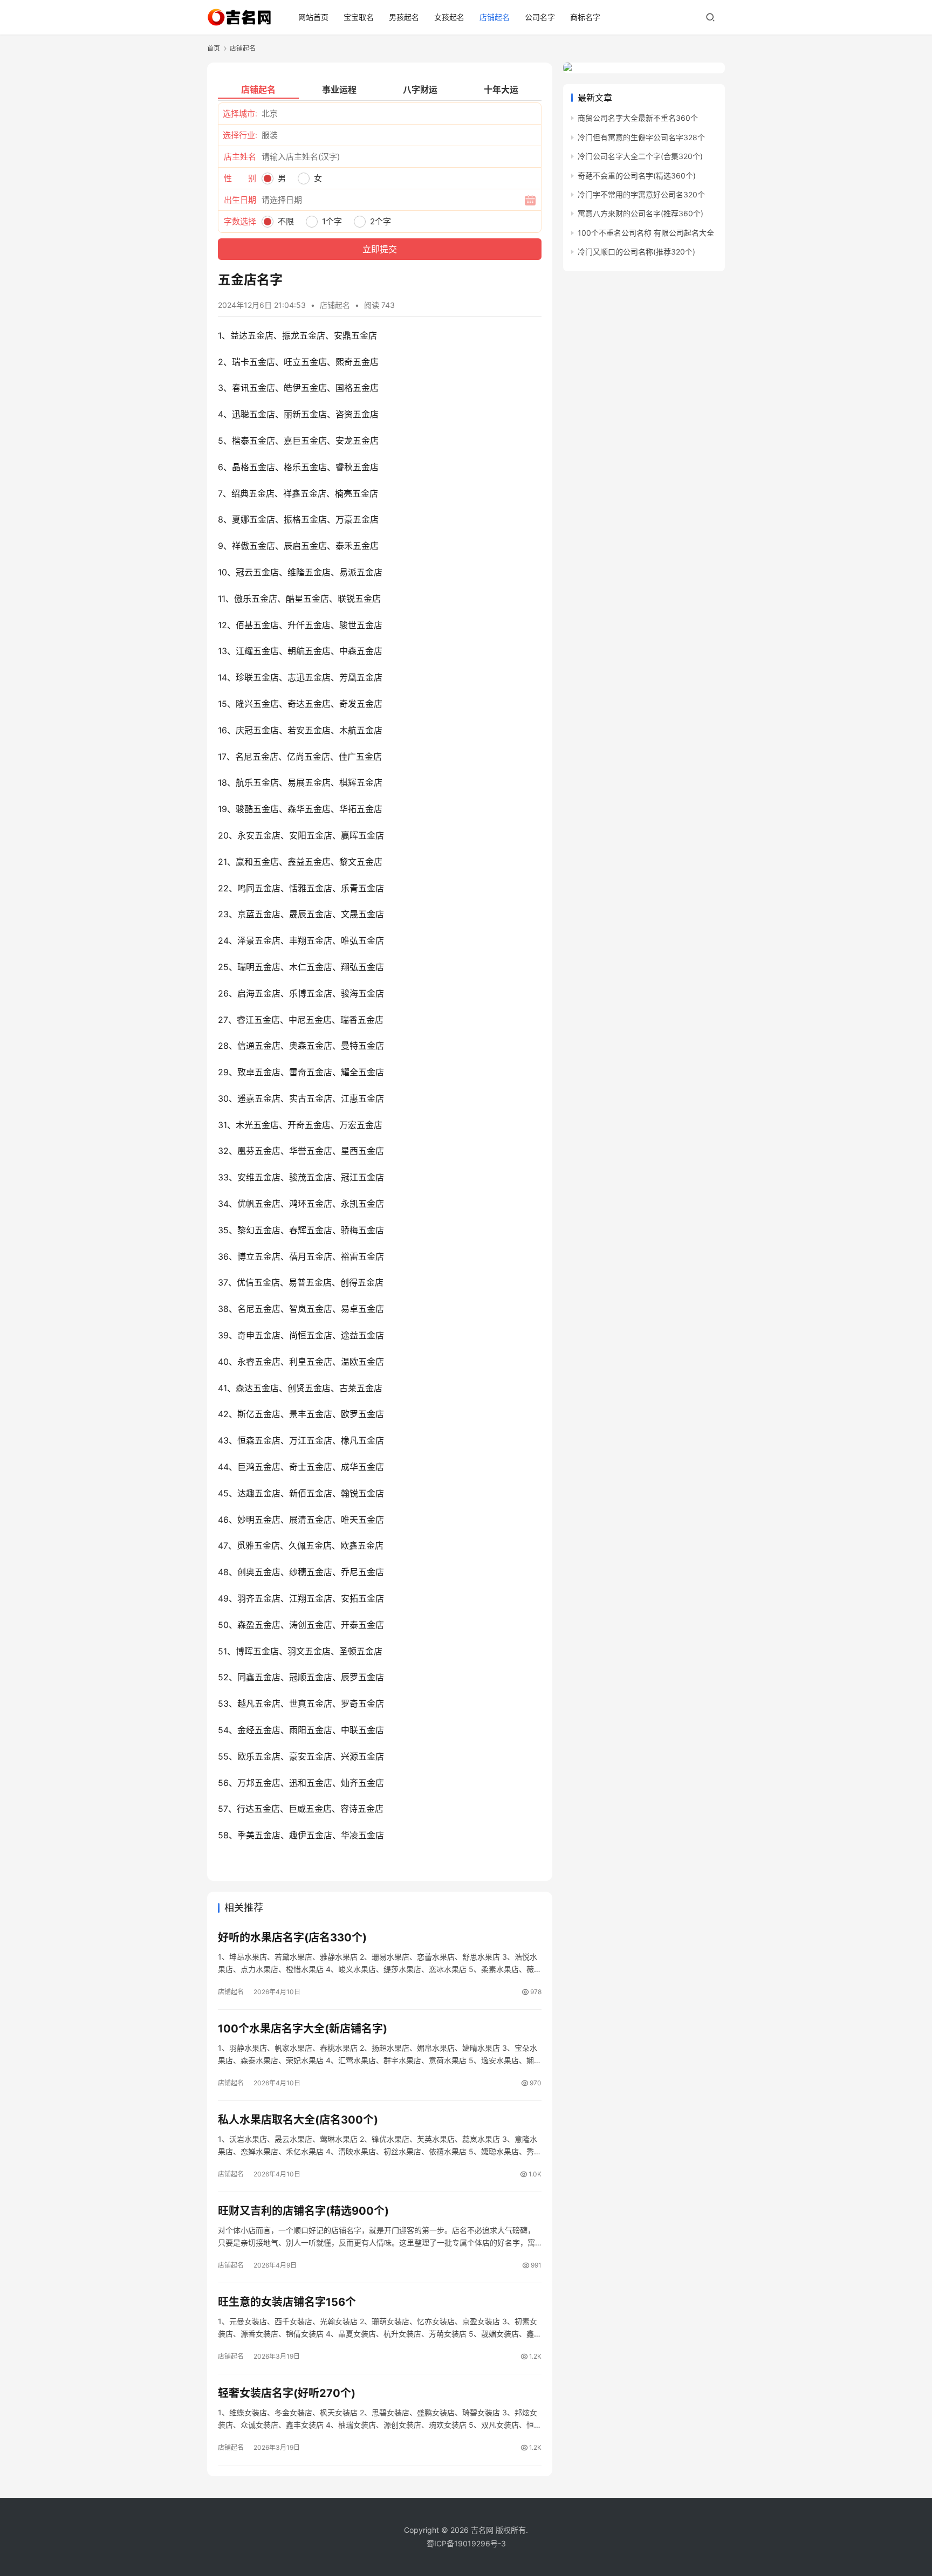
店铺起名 (495, 17)
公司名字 (540, 17)
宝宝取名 (359, 17)
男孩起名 (404, 17)
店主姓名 (240, 157)
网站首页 (313, 17)
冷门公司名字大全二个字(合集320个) (640, 156)
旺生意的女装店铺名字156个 (287, 2302)
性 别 (240, 178)
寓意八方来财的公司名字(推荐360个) (640, 213)
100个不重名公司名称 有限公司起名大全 (646, 233)
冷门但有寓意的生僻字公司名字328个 (641, 137)
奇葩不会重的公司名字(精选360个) (637, 176)
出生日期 (240, 200)
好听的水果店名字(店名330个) (292, 1938)
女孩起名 (449, 17)
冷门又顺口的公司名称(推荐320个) (636, 252)
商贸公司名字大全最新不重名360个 (638, 118)
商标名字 (585, 17)
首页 (214, 48)
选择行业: (240, 135)
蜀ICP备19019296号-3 (466, 2543)
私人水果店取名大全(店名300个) (298, 2120)
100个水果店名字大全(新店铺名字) (303, 2029)
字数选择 (240, 221)
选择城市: (240, 114)
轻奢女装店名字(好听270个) (287, 2393)
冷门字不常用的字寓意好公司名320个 (641, 194)
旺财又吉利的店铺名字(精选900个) (303, 2211)
